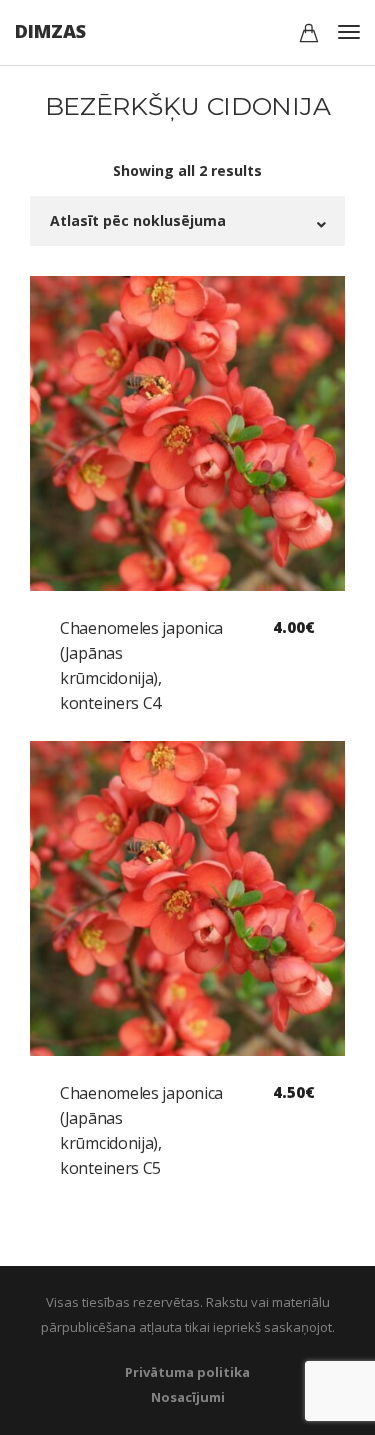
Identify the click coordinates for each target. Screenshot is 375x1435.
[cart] (309, 35)
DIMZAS (50, 31)
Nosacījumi (188, 1397)
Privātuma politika (187, 1372)
